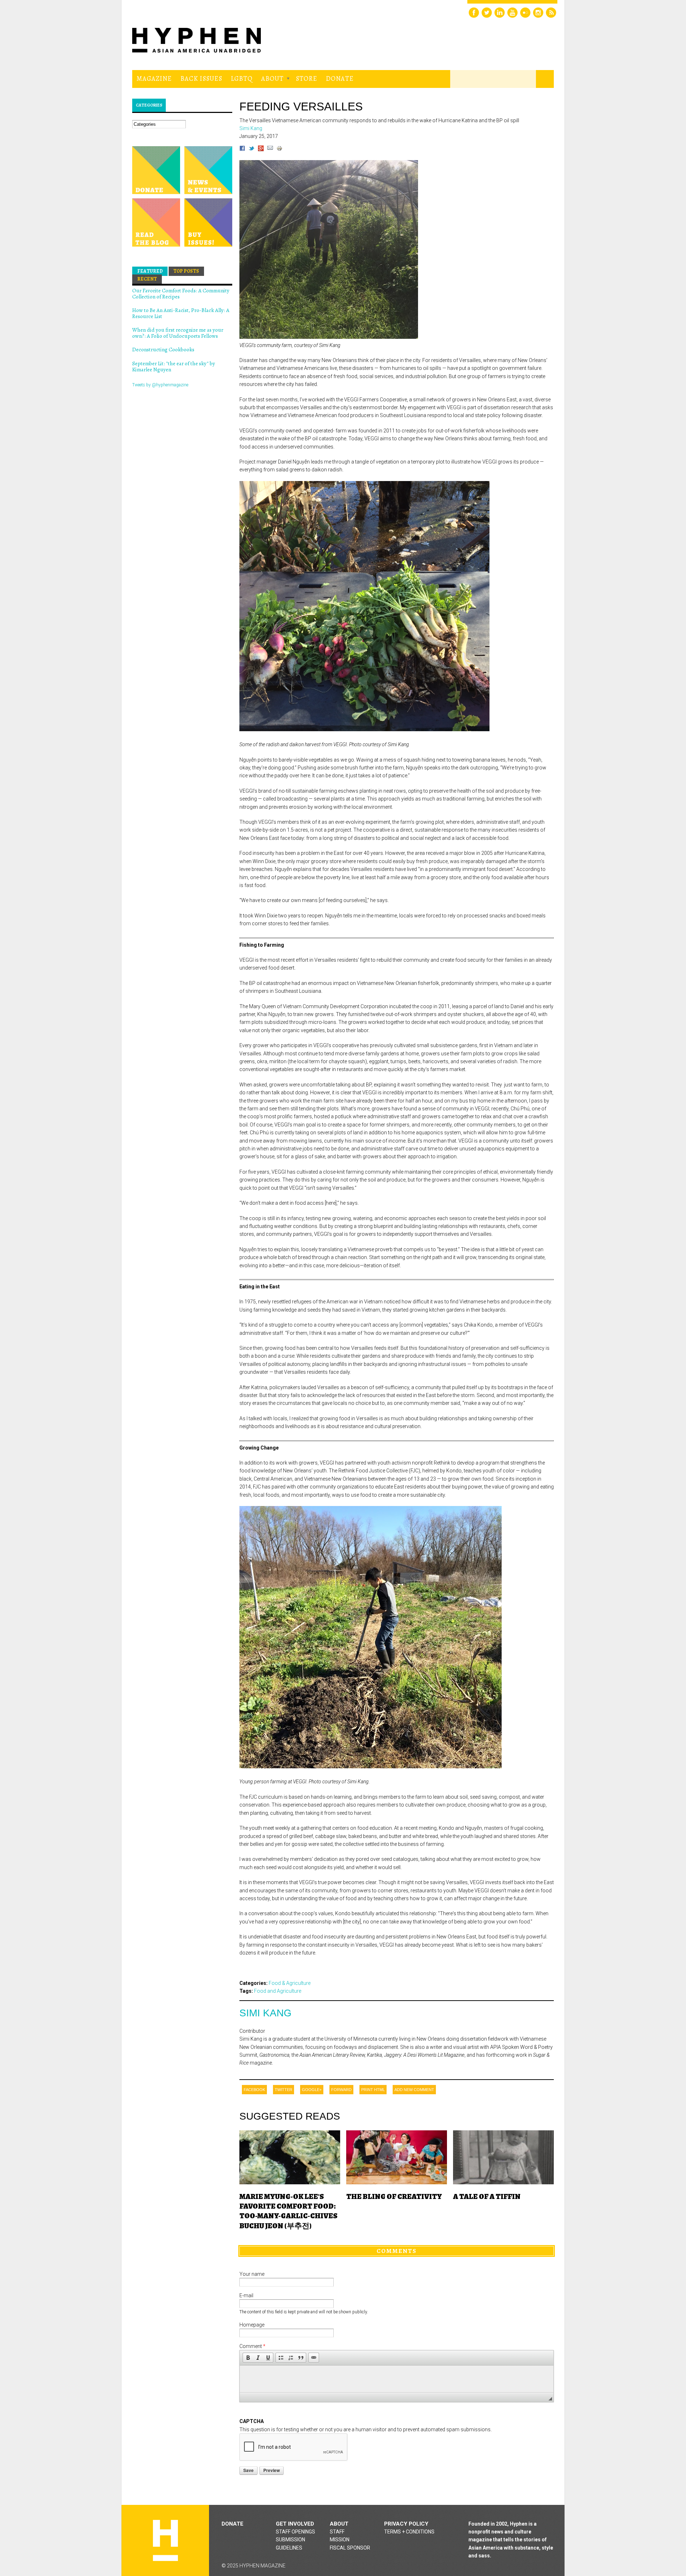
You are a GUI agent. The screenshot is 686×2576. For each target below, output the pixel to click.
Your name (252, 2274)
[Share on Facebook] (242, 149)
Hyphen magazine (165, 2540)
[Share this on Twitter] (252, 149)
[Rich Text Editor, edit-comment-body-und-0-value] (397, 2379)
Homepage (252, 2325)
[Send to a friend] (270, 149)
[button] (248, 2358)
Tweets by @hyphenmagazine (160, 385)
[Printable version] (279, 149)
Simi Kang (265, 2013)
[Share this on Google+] (261, 149)
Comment (252, 2346)
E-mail (246, 2295)
